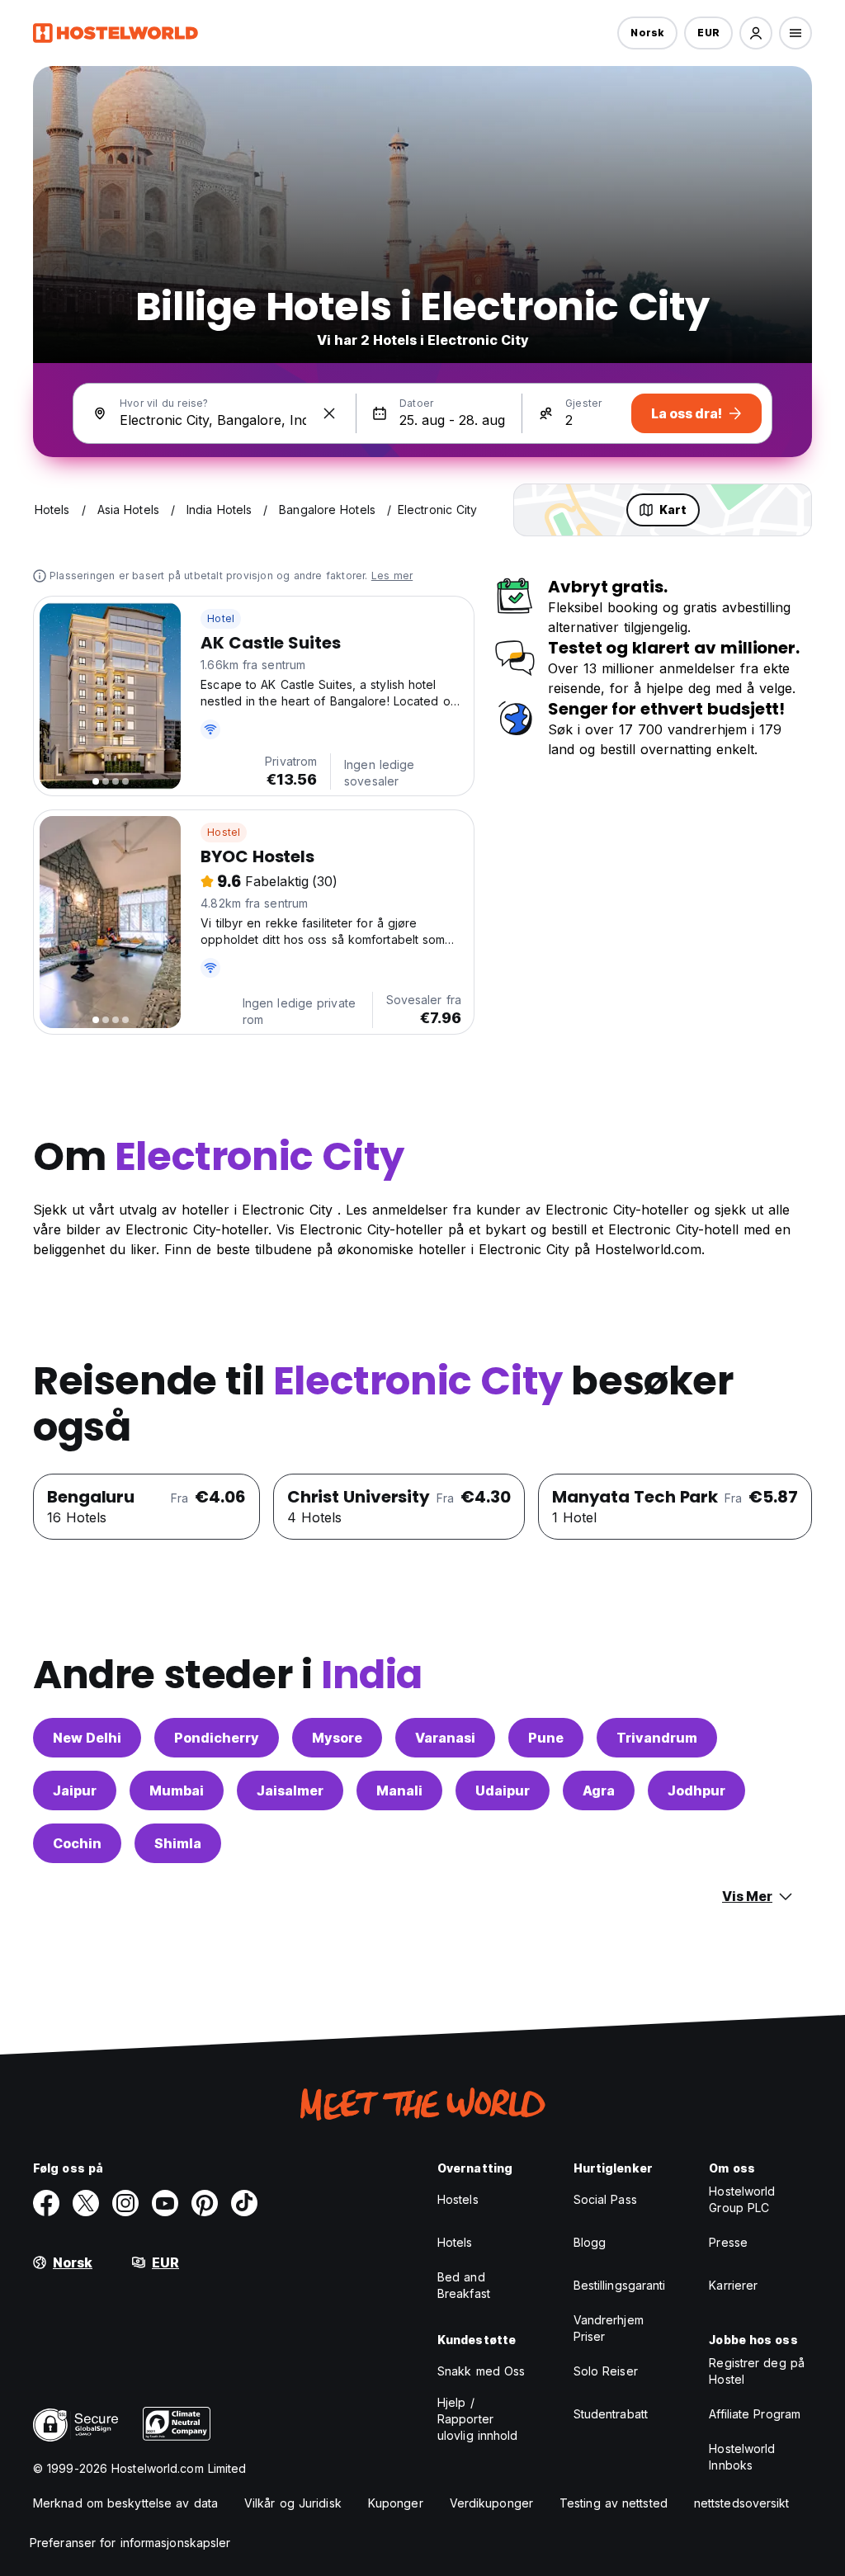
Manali (399, 1790)
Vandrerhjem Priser (609, 2328)
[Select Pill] (756, 33)
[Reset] (329, 413)
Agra (599, 1790)
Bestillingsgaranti (620, 2285)
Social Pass (605, 2199)
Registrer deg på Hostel (757, 2371)
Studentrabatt (611, 2414)
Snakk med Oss (481, 2371)
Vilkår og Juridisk (293, 2503)
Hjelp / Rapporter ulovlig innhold (478, 2419)
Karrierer (733, 2285)
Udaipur (503, 1790)
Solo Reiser (606, 2371)
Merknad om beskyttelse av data (125, 2503)
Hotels (455, 2242)
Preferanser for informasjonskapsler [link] (130, 2543)
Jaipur (75, 1790)
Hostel (224, 832)
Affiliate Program (755, 2414)
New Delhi (87, 1738)
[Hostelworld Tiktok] (244, 2203)
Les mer (392, 576)
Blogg (590, 2242)
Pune (546, 1738)
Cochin (77, 1843)
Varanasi (445, 1738)
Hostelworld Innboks (742, 2457)
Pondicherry (217, 1738)
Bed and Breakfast (464, 2285)
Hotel (221, 618)
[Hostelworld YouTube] (165, 2203)
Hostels (458, 2199)
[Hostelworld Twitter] (86, 2203)
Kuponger (396, 2503)
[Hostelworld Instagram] (125, 2203)
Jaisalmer (290, 1790)
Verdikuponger (491, 2503)
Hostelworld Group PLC (742, 2199)
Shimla (178, 1843)
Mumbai (177, 1790)
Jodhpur (696, 1790)
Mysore (337, 1738)
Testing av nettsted (614, 2503)
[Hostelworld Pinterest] (205, 2203)
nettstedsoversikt (742, 2503)
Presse (728, 2242)
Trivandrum (657, 1738)
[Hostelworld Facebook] (46, 2203)
